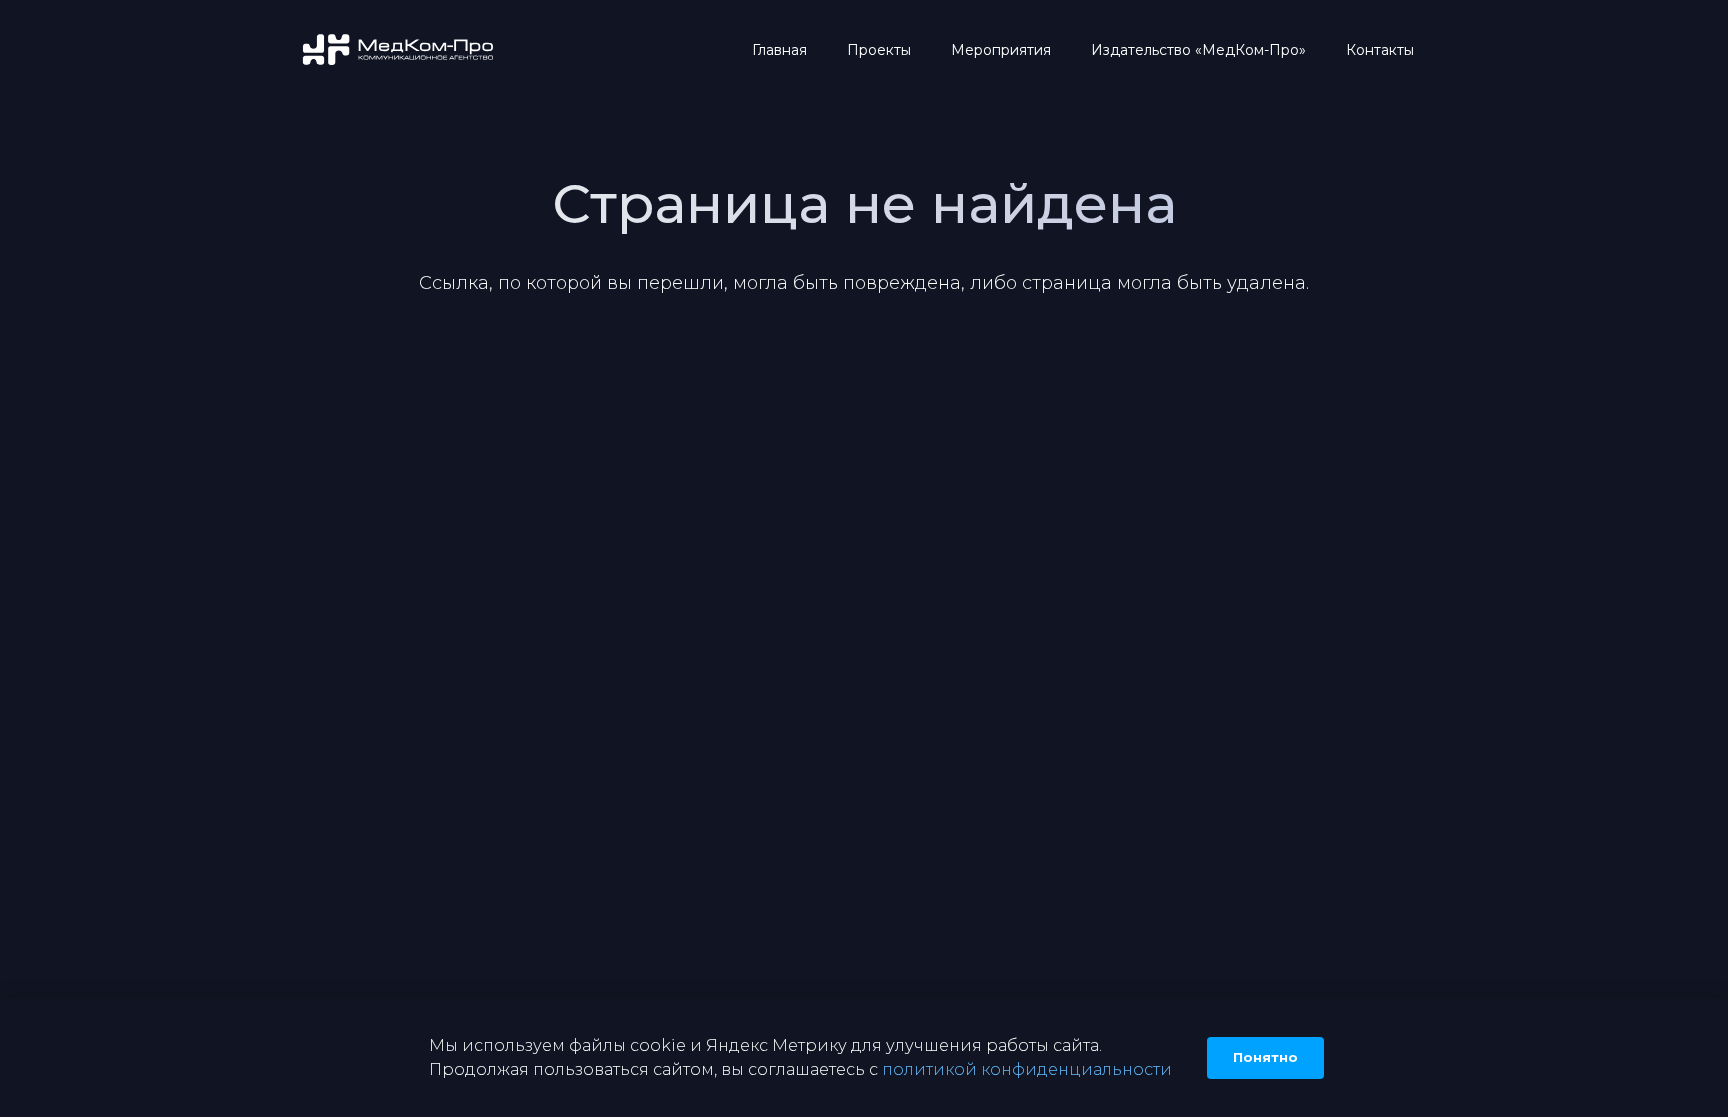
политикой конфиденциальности (1027, 1069)
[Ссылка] (399, 50)
